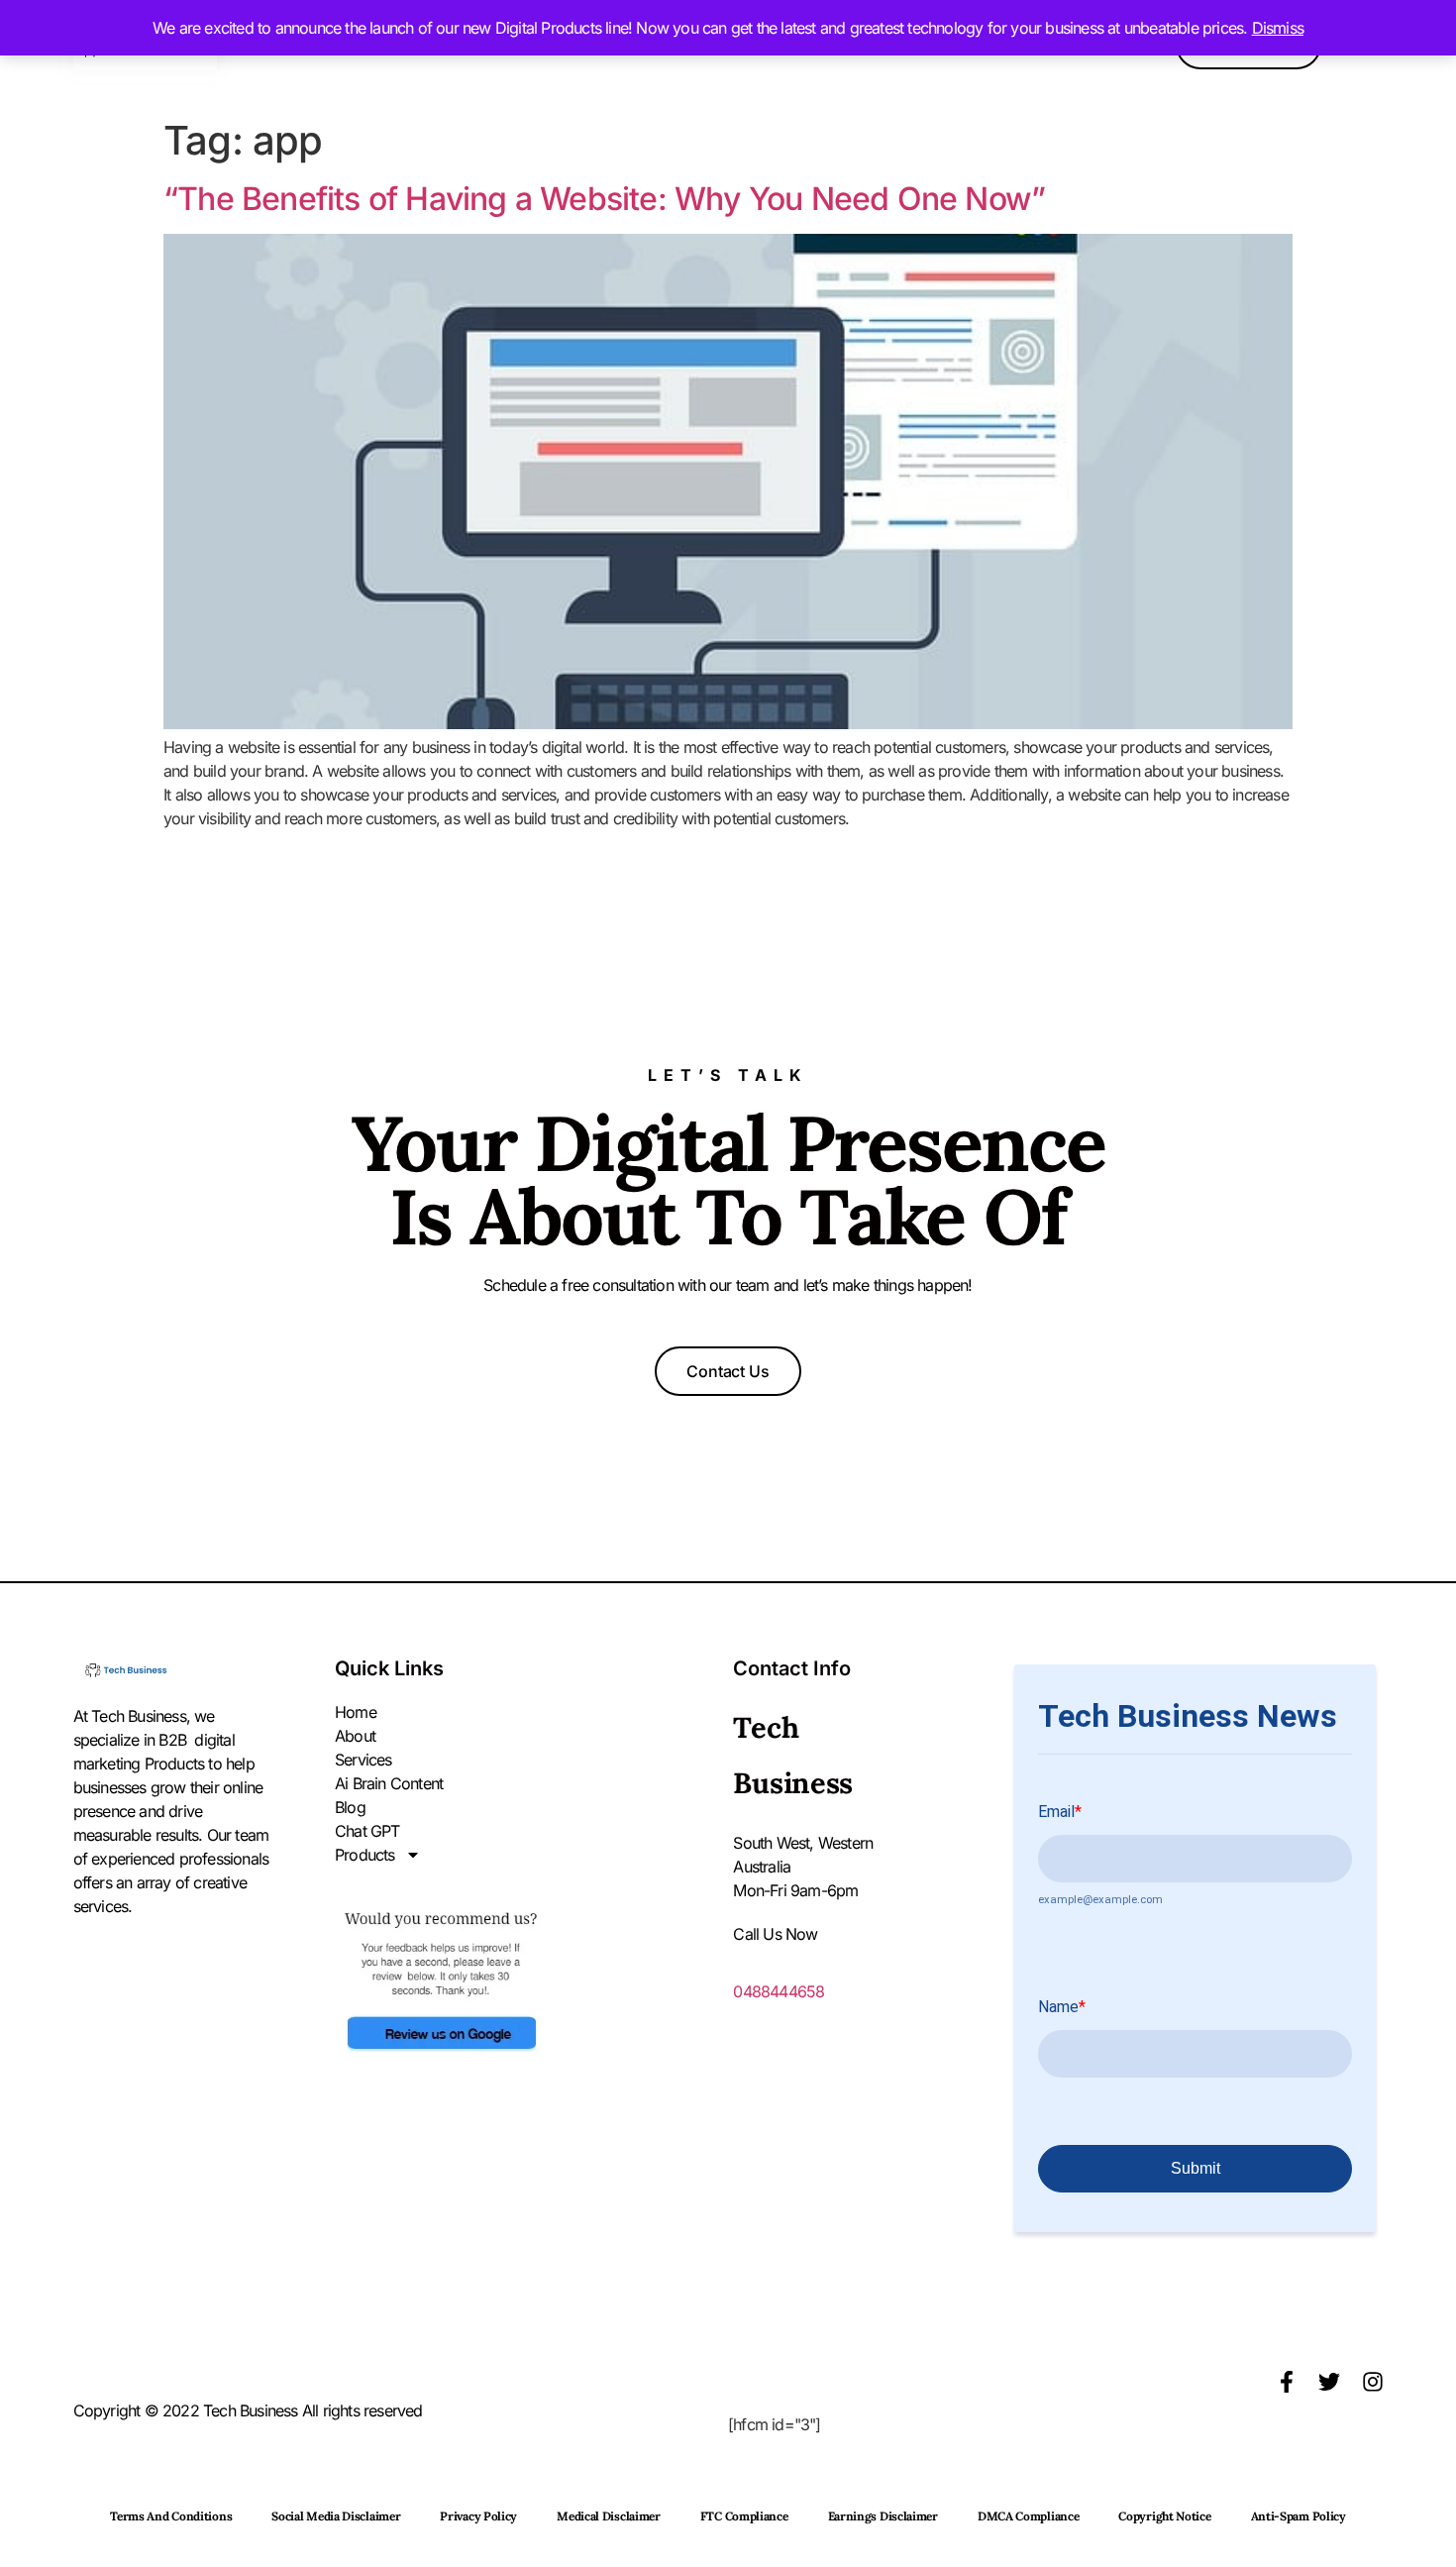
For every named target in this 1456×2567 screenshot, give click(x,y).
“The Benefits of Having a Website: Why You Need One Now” (604, 199)
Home (356, 1712)
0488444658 (779, 1991)
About (355, 1736)
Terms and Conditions (171, 2516)
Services (364, 1760)
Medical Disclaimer (609, 2516)
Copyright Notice (1164, 2516)
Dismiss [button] (1278, 28)
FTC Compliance (744, 2516)
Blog (350, 1807)
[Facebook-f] (1287, 2382)
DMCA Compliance (1029, 2516)
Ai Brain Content (389, 1783)
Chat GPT (367, 1831)
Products (365, 1855)
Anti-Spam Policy (1299, 2516)
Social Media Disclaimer (336, 2516)
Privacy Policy (478, 2516)
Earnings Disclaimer (883, 2516)
